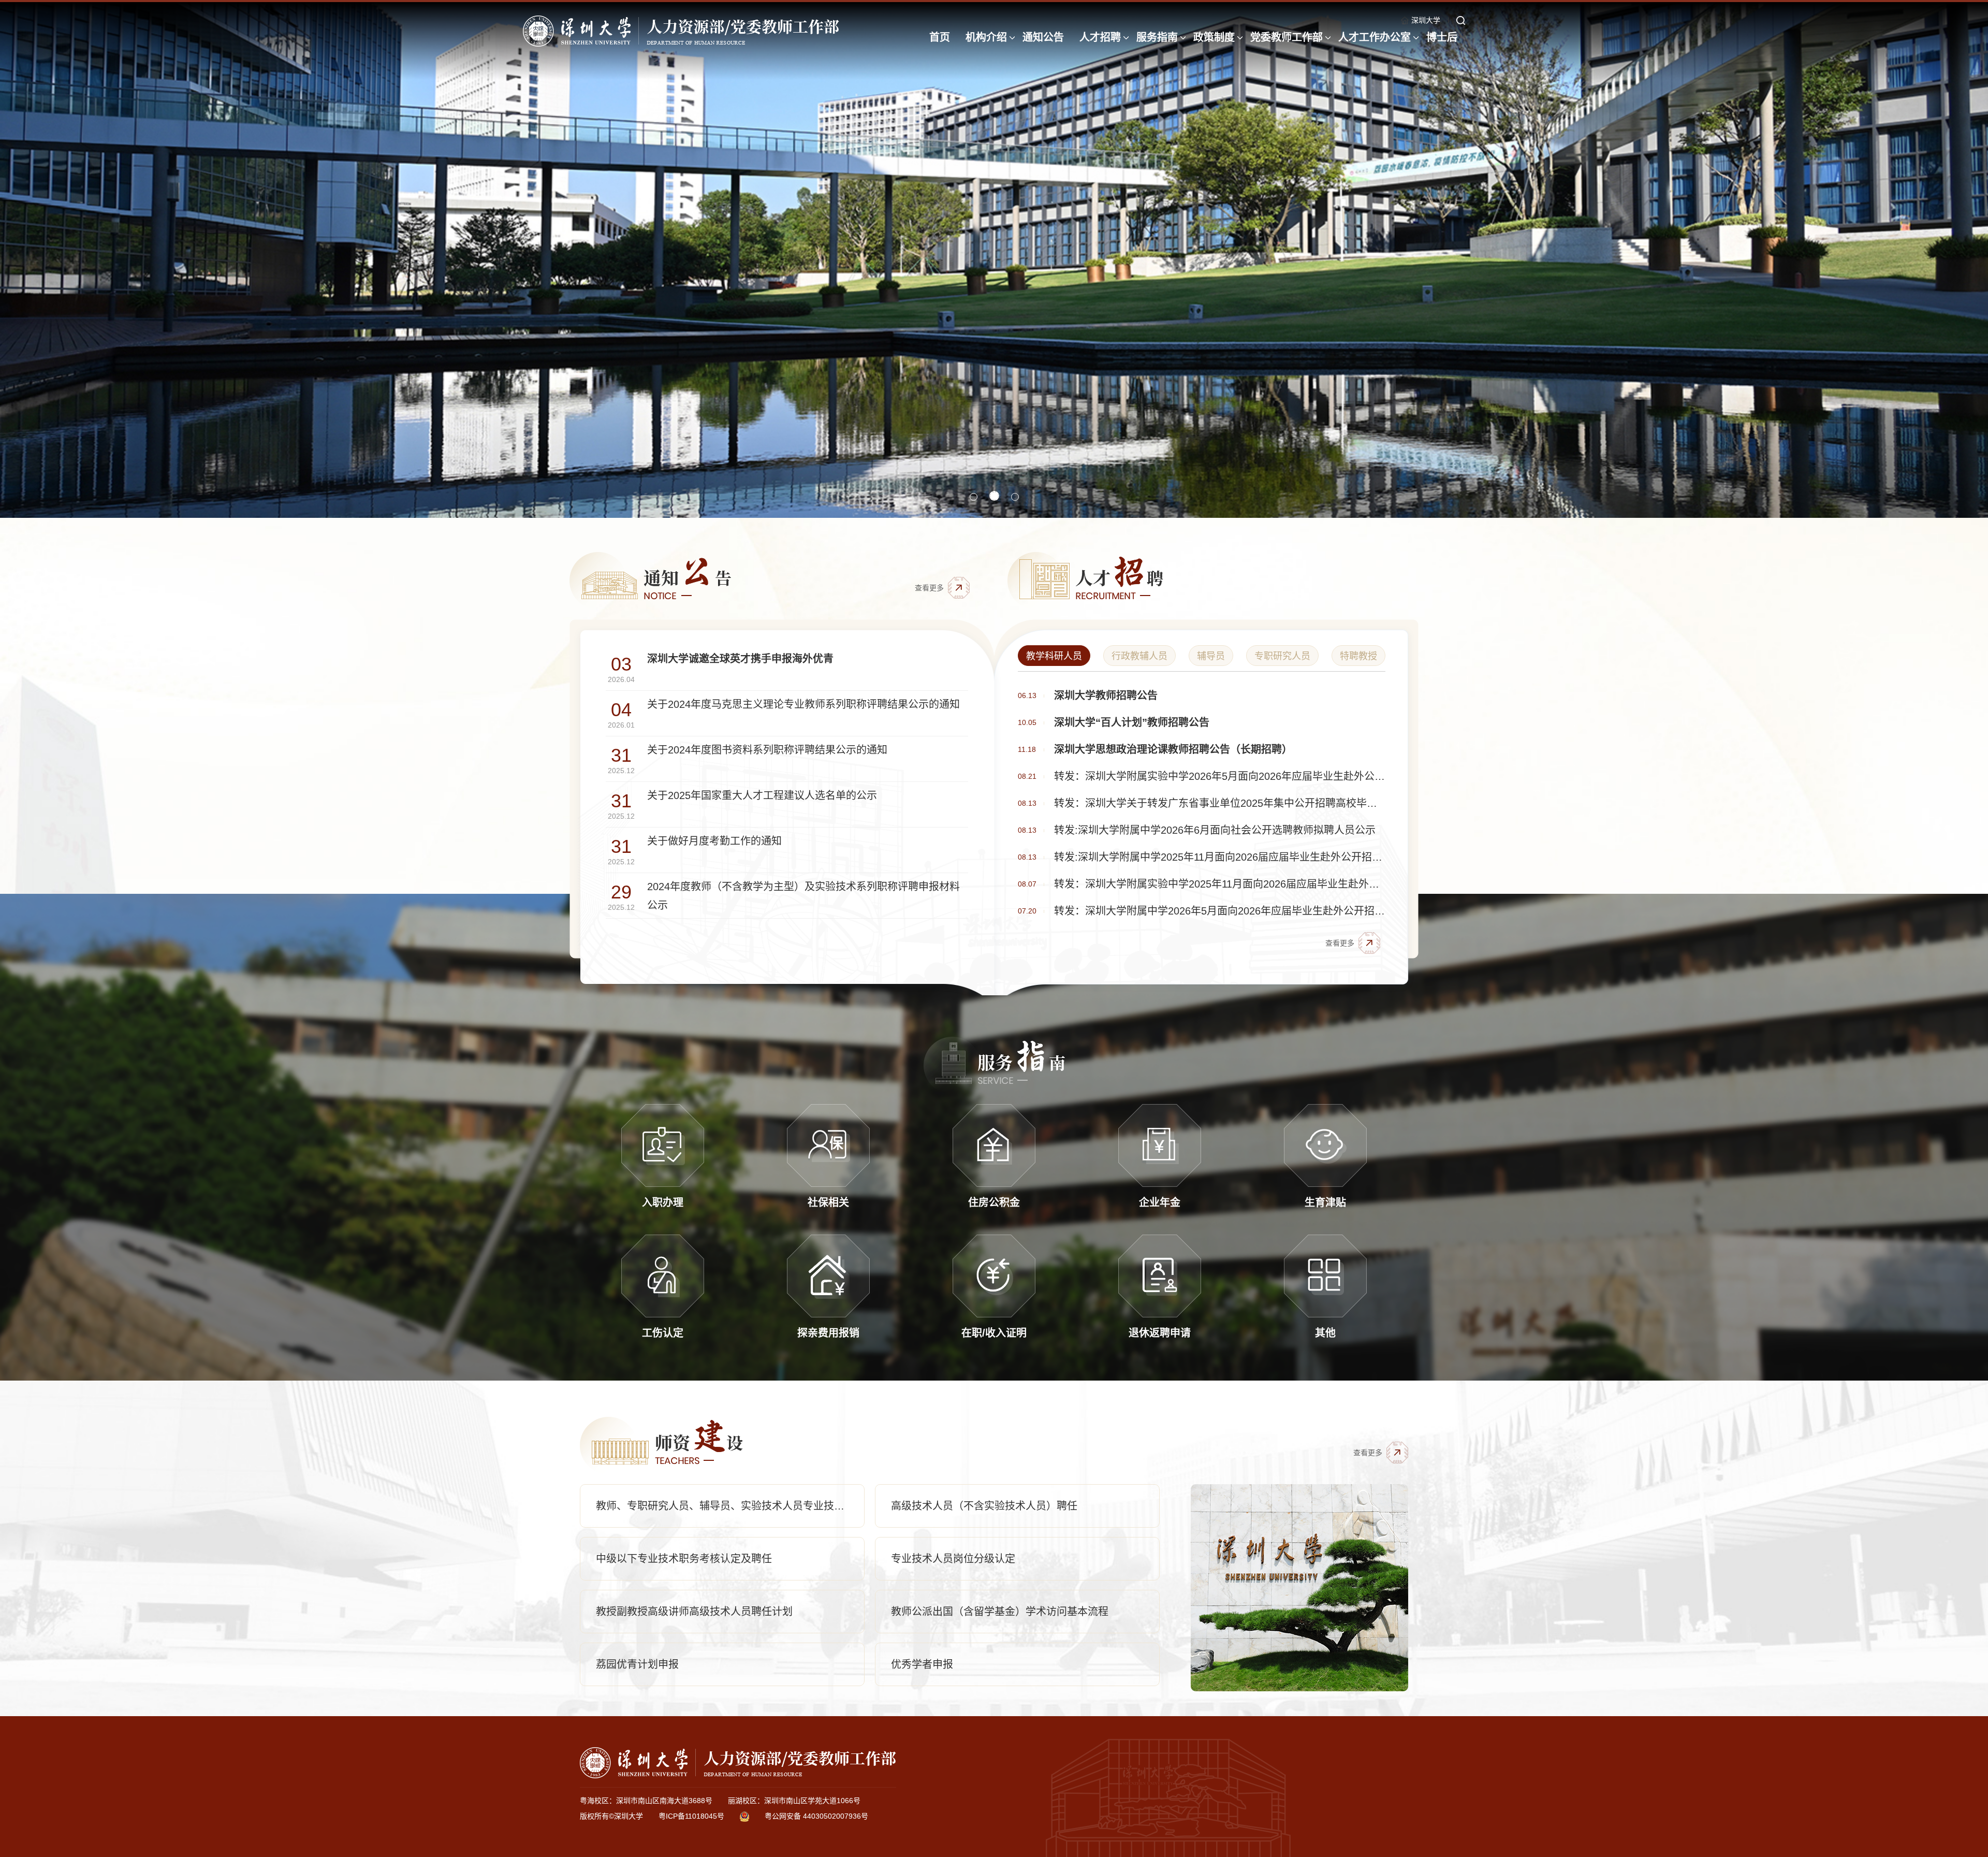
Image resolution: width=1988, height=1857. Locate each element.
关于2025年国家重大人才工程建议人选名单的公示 (762, 795)
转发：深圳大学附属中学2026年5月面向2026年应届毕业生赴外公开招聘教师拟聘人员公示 (1220, 911)
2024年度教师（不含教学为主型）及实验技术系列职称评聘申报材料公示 (803, 896)
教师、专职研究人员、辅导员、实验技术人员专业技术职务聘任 (730, 1506)
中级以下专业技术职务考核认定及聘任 (684, 1559)
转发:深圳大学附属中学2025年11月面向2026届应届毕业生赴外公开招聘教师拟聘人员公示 (1220, 857)
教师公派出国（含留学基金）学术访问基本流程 (1000, 1612)
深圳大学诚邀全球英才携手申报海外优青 (740, 659)
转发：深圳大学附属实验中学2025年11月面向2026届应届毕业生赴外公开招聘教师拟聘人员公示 (1220, 884)
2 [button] (995, 497)
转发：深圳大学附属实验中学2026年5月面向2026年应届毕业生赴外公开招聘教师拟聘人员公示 (1220, 776)
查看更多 (929, 588)
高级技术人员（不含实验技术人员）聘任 (984, 1506)
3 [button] (1015, 497)
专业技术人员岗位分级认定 (953, 1559)
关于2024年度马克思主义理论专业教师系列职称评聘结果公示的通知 (803, 704)
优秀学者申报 (922, 1664)
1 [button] (975, 496)
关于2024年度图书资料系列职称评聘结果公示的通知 (767, 750)
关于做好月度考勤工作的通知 (714, 841)
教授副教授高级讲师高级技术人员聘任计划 (694, 1612)
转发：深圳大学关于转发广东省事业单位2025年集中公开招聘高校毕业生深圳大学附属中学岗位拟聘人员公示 (1220, 803)
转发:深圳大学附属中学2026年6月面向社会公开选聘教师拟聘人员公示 (1215, 830)
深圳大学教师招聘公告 (1106, 695)
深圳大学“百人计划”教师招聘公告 (1132, 722)
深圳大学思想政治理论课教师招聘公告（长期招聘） (1173, 749)
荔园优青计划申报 (637, 1664)
